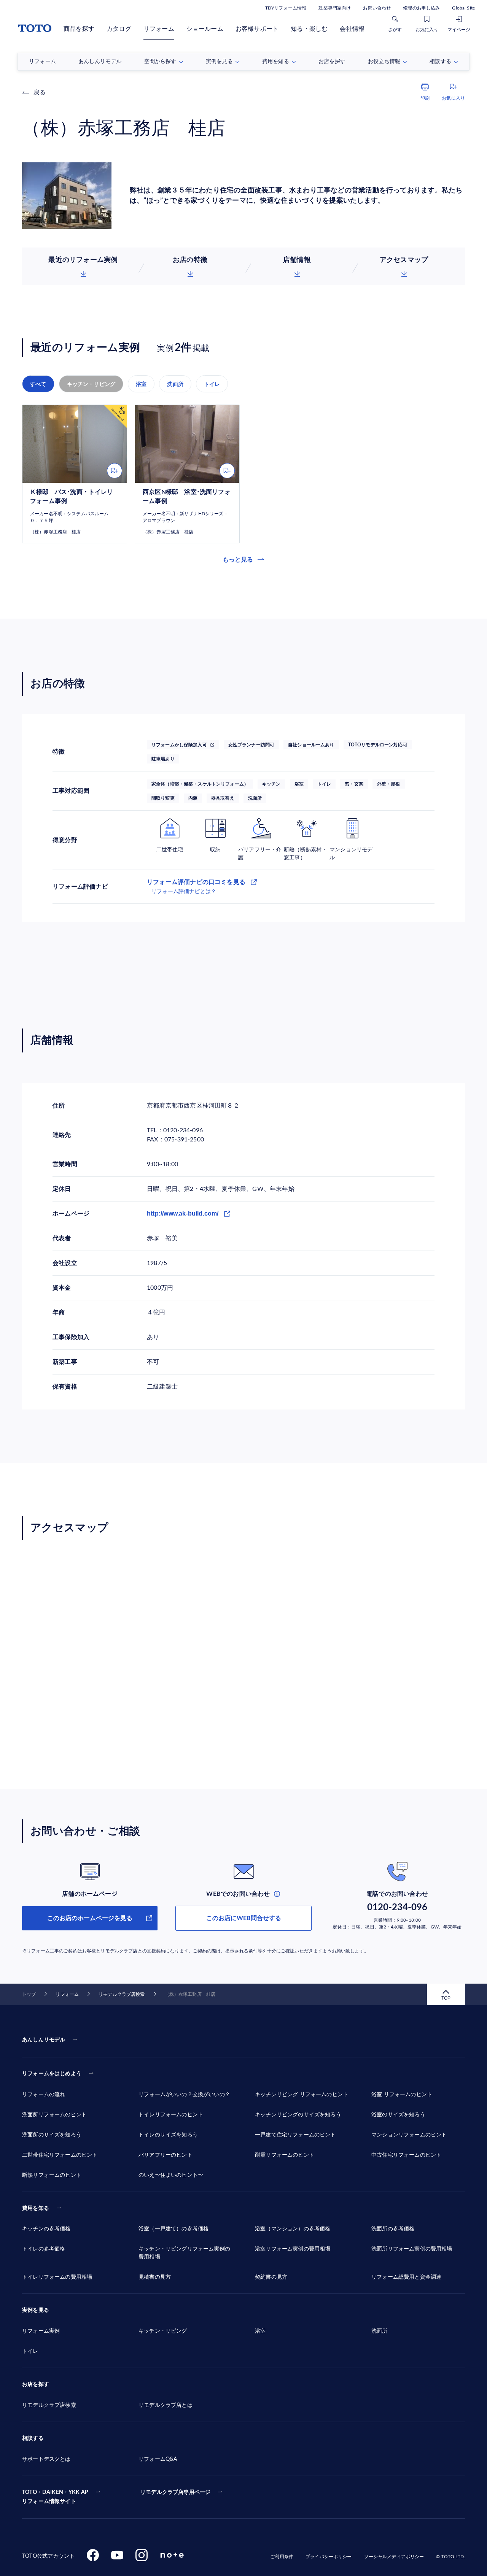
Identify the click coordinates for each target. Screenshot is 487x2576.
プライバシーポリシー (329, 2557)
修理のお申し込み (421, 8)
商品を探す (79, 29)
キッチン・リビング (91, 384)
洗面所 (175, 384)
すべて (38, 384)
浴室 (141, 384)
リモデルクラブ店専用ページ (175, 2492)
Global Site (463, 8)
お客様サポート (257, 29)
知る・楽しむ (309, 29)
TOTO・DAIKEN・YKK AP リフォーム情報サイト (55, 2497)
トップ (29, 1994)
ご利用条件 (282, 2557)
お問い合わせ (377, 8)
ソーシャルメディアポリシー (394, 2557)
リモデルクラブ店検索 (122, 1994)
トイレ (212, 384)
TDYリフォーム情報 (286, 8)
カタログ (119, 29)
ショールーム (205, 29)
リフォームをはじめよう (52, 2074)
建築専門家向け (335, 8)
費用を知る (36, 2208)
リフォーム (159, 29)
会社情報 (352, 29)
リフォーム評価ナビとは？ (184, 892)
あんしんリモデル (44, 2040)
